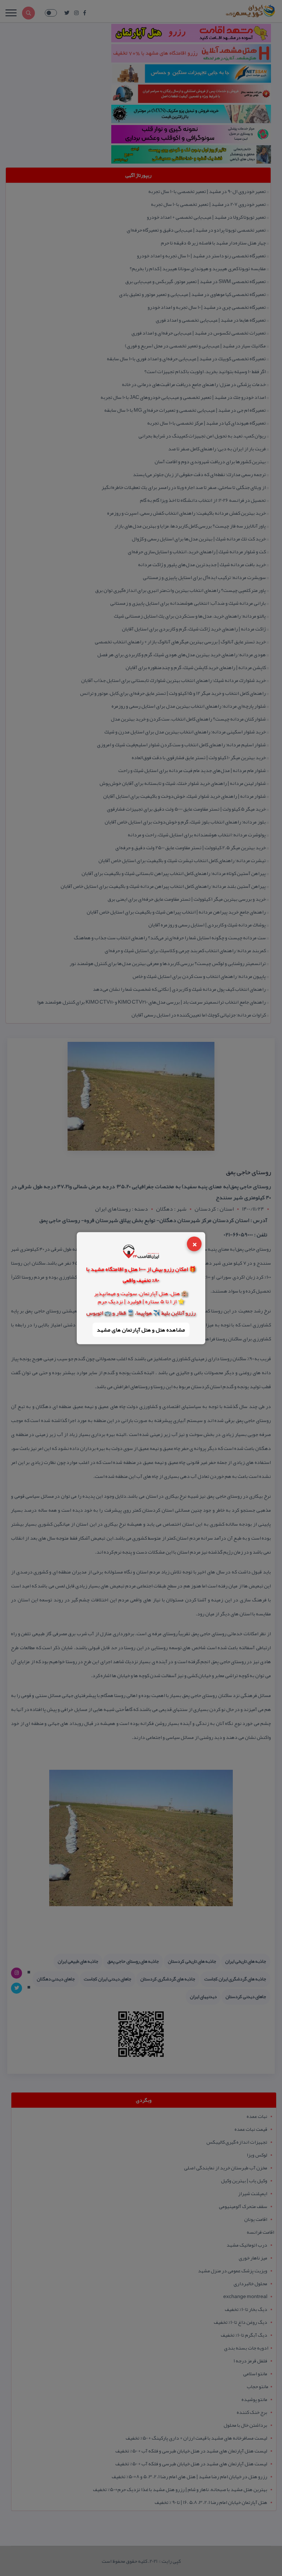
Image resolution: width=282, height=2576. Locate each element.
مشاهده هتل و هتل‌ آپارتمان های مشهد (141, 1330)
